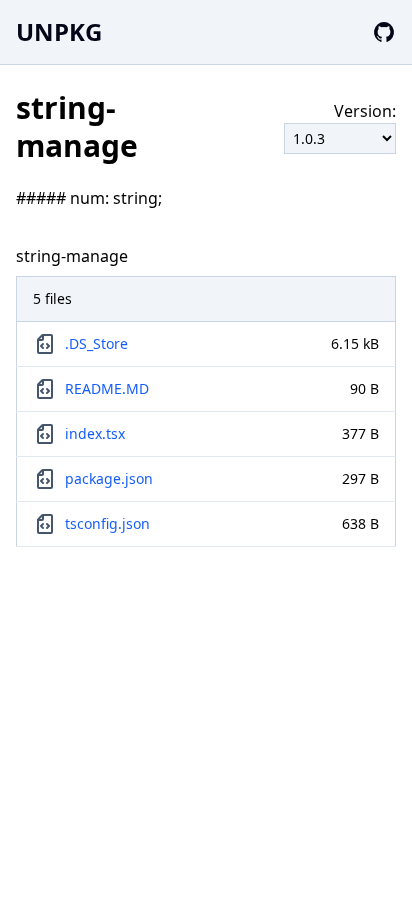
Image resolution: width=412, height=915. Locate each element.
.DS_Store (96, 343)
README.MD (107, 388)
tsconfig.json (107, 523)
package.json (109, 478)
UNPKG (59, 31)
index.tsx (95, 433)
